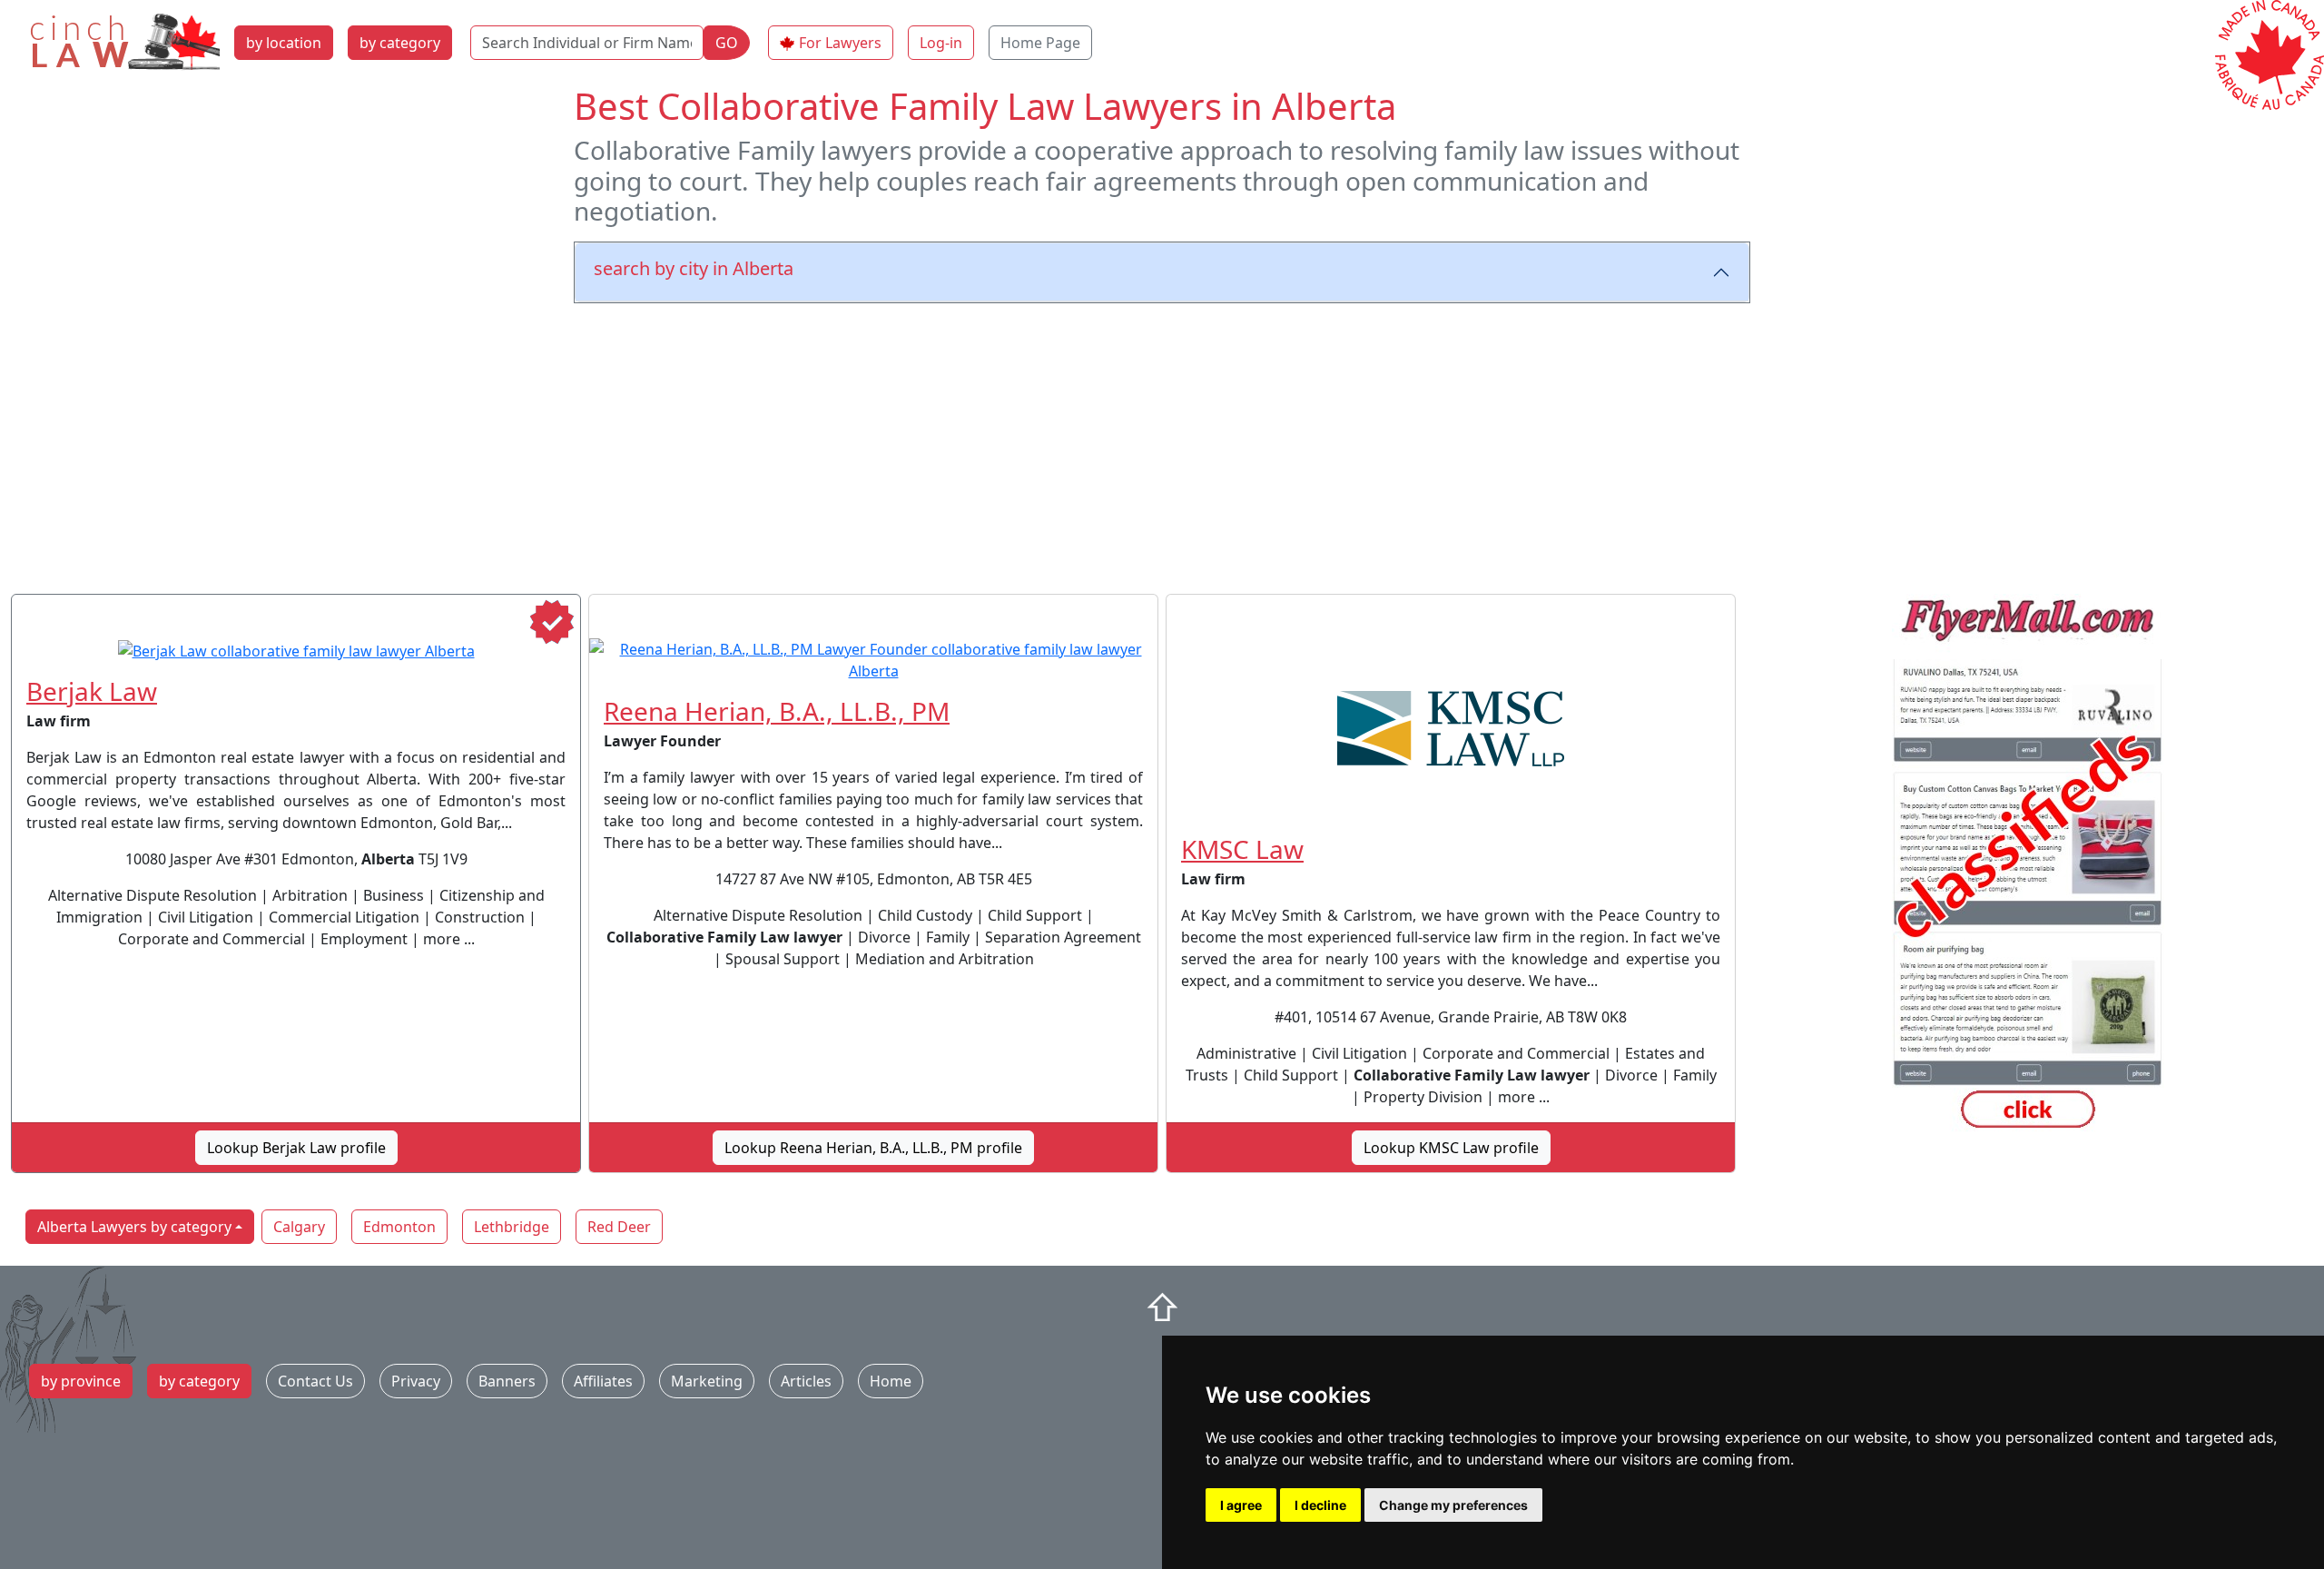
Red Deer (619, 1227)
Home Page (1040, 43)
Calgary (299, 1227)
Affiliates (603, 1381)
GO (727, 43)
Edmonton (399, 1227)
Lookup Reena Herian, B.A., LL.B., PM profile (873, 1148)
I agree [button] (1241, 1505)
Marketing (707, 1381)
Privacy (416, 1381)
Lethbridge (512, 1227)
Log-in (941, 43)
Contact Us (315, 1381)
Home (891, 1381)
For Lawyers (840, 43)
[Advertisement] (1162, 445)
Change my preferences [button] (1453, 1505)
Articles (806, 1381)
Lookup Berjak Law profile (296, 1148)
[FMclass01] (2028, 866)
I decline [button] (1320, 1505)
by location (284, 43)
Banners (507, 1381)
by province (81, 1381)
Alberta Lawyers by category (134, 1227)
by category (400, 43)
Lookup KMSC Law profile (1451, 1148)
